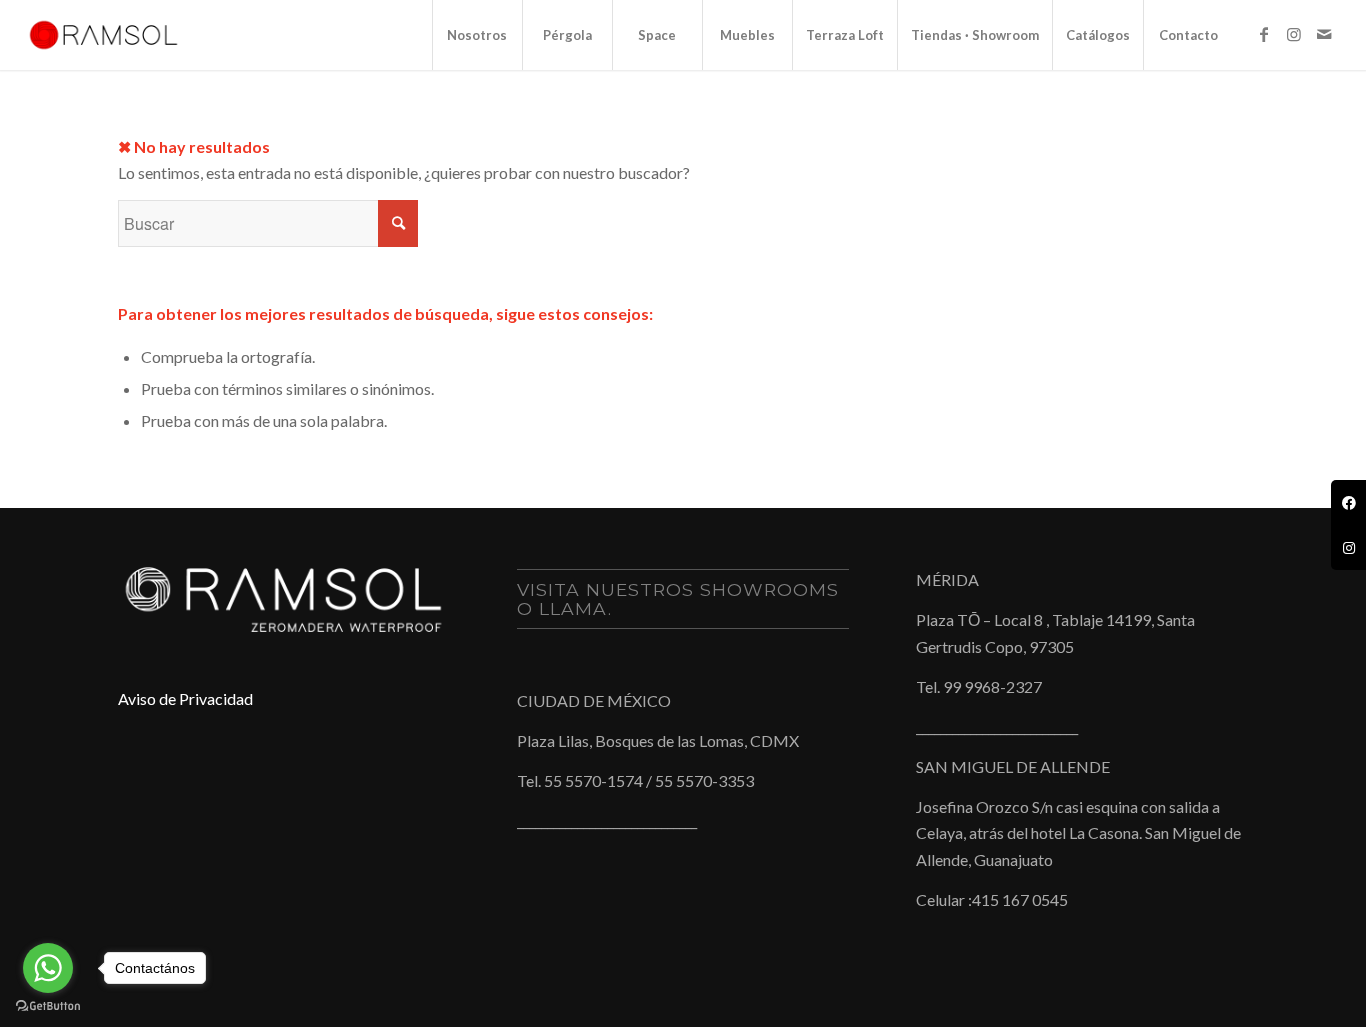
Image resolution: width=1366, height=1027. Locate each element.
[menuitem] (477, 35)
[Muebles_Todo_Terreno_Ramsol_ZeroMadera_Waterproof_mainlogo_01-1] (103, 35)
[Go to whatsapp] (48, 968)
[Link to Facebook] (1264, 34)
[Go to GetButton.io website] (48, 1006)
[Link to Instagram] (1294, 34)
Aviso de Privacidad (185, 698)
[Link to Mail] (1324, 34)
